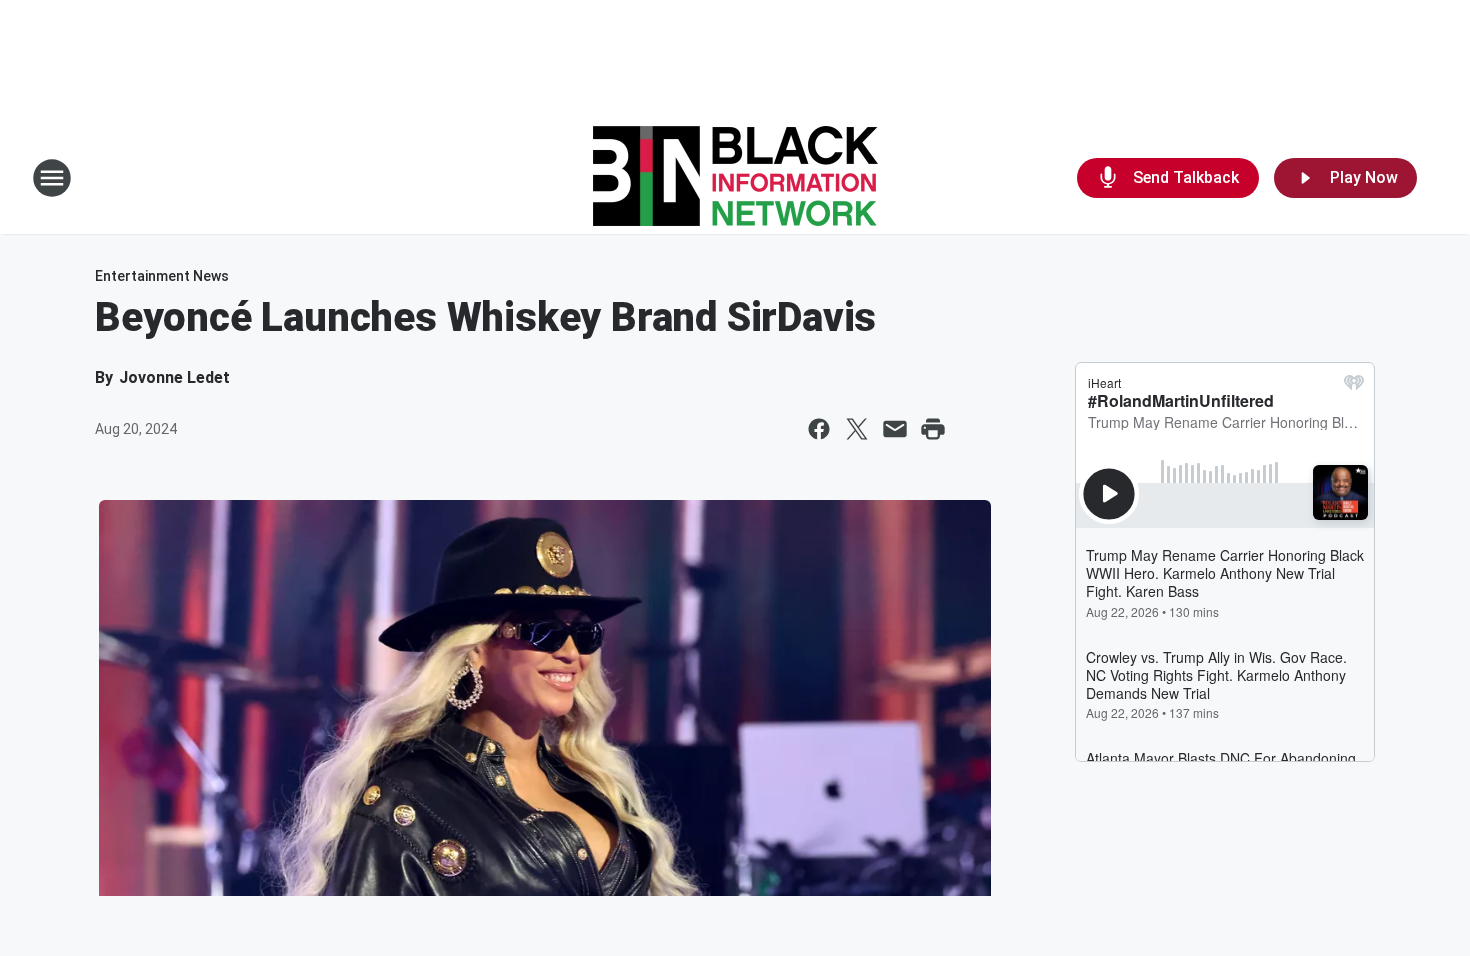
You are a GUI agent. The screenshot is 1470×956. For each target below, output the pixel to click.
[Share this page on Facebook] (819, 429)
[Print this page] (933, 429)
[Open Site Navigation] (52, 178)
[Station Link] (735, 178)
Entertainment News (162, 276)
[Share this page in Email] (895, 429)
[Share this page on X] (857, 429)
